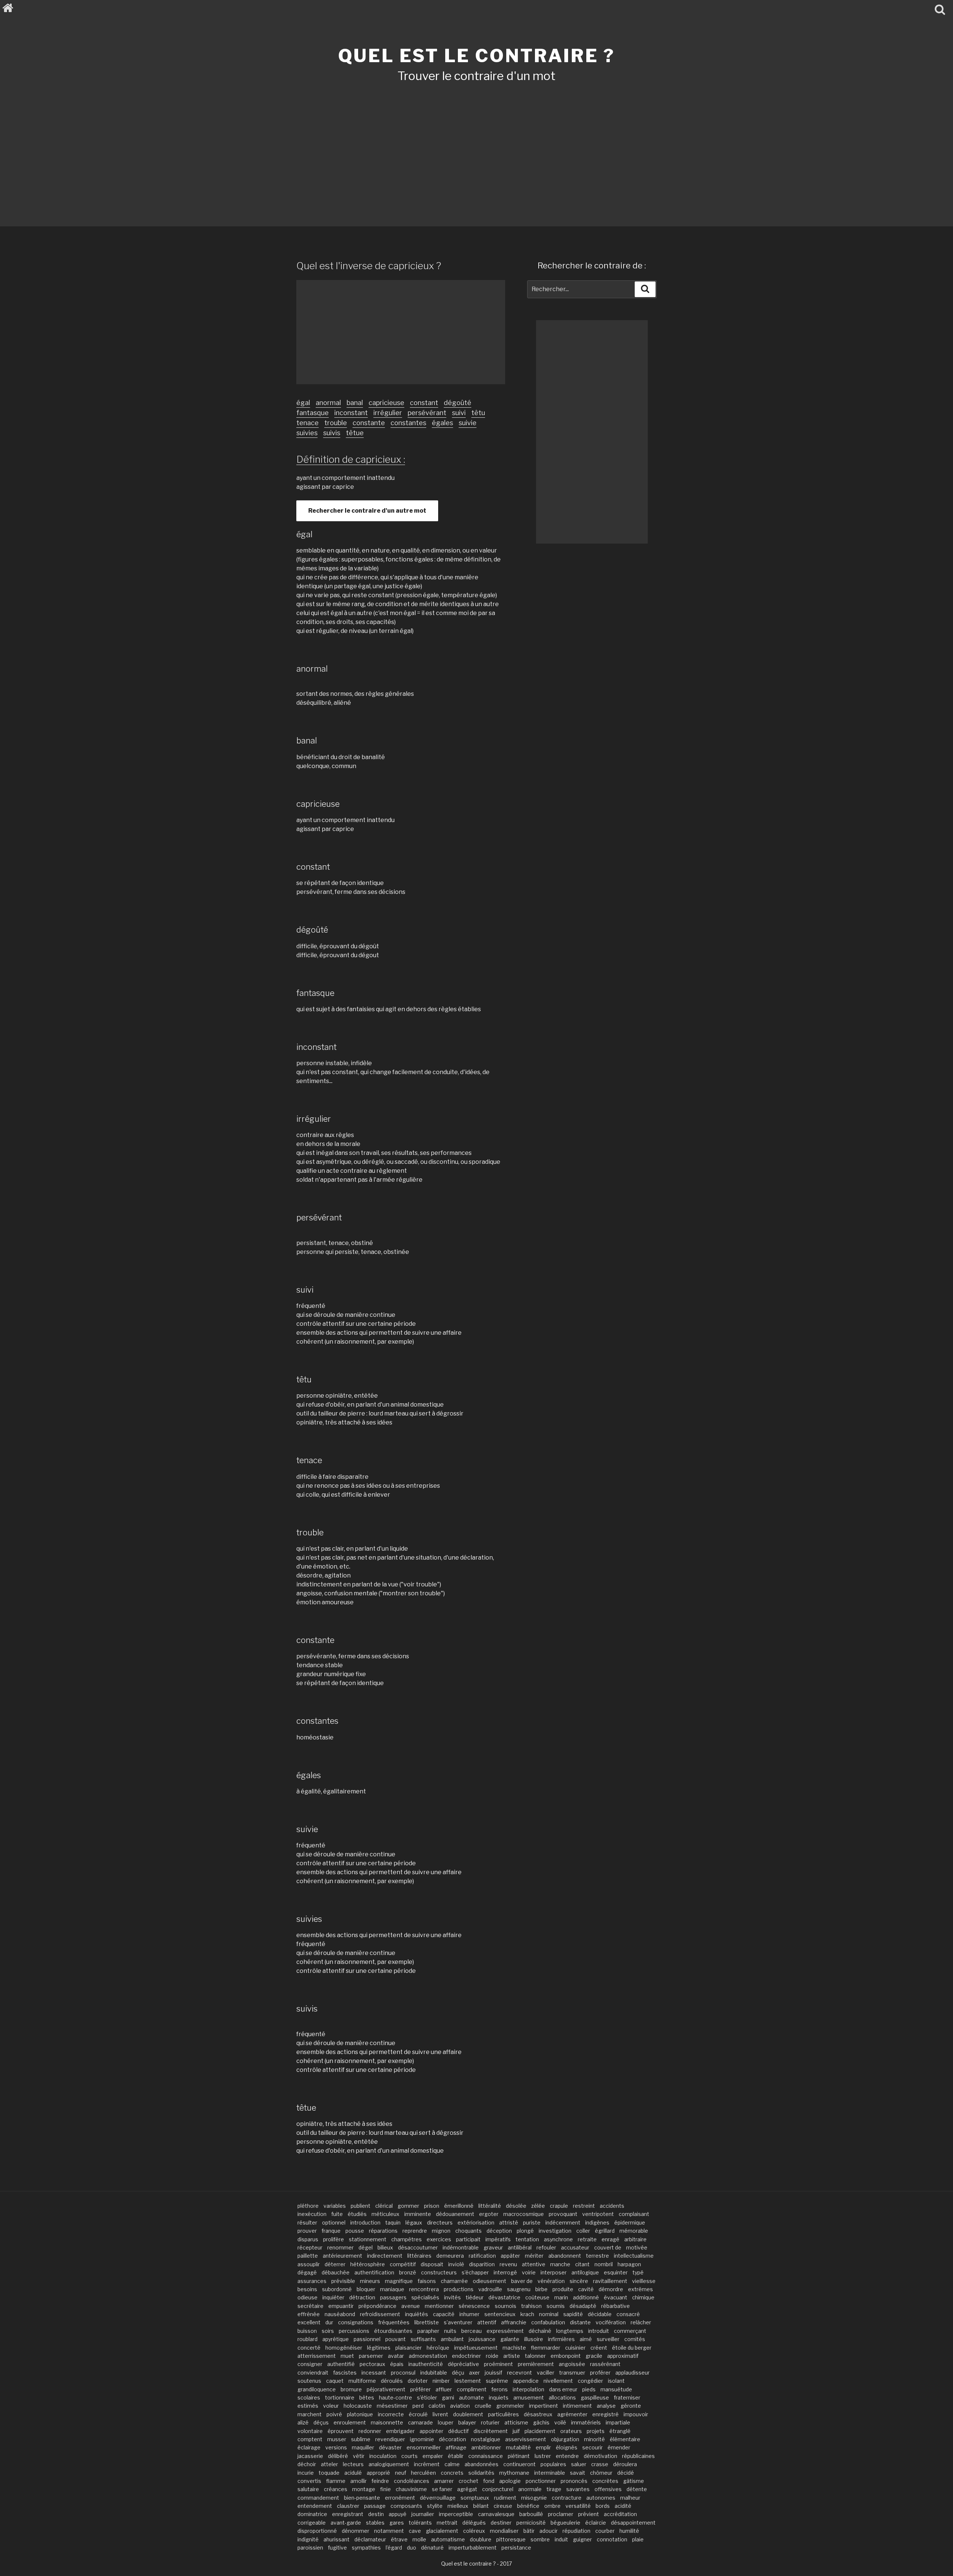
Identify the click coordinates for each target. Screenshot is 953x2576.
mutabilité (518, 2447)
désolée (516, 2206)
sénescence (474, 2306)
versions (336, 2447)
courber (605, 2531)
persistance (516, 2548)
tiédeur (475, 2297)
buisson (307, 2331)
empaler (433, 2456)
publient (361, 2206)
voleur (331, 2406)
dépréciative (463, 2364)
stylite (435, 2506)
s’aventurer (458, 2322)
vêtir (359, 2456)
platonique (360, 2414)
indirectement (385, 2256)
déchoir (307, 2464)
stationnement (368, 2239)
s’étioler (427, 2397)
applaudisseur (632, 2373)
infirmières (561, 2339)
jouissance (482, 2339)
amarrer (444, 2481)
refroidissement (380, 2314)
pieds (589, 2389)
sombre (540, 2539)
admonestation (428, 2356)
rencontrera (424, 2289)
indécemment (563, 2222)
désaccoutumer (418, 2247)
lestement (468, 2381)
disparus (308, 2239)
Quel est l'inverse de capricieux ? (369, 266)
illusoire (534, 2339)
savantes (578, 2489)
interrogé (505, 2272)
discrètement (491, 2431)
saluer (579, 2464)
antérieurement (342, 2256)
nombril (604, 2264)
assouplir (309, 2264)
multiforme (362, 2381)
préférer (420, 2389)
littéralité (490, 2206)
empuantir (341, 2306)
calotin (437, 2406)
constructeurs (439, 2272)
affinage (456, 2447)
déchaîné (540, 2331)
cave (415, 2531)
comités (635, 2339)
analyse (606, 2406)
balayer (467, 2422)
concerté (309, 2348)
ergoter (489, 2214)
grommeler (510, 2406)
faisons (427, 2281)
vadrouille (490, 2289)
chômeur (601, 2473)
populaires (553, 2464)
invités (452, 2297)
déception (499, 2231)
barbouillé (531, 2514)
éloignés (567, 2447)
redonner (370, 2431)
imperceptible (456, 2514)
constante (369, 423)
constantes (408, 423)
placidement (540, 2431)
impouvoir (636, 2414)
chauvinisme (411, 2489)
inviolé (456, 2264)
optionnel (334, 2222)
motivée (637, 2247)
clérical (384, 2206)
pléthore (308, 2206)
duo (412, 2548)
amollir (358, 2481)
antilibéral (520, 2247)
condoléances (412, 2481)
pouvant (396, 2339)
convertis (309, 2481)
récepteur (310, 2247)
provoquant (563, 2214)
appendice (526, 2381)
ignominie (422, 2439)
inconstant (351, 413)
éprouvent (341, 2431)
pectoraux (372, 2364)
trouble (336, 423)
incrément (427, 2464)
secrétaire (310, 2306)
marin (561, 2297)
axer (474, 2373)
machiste (514, 2348)
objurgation (565, 2439)
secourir (592, 2447)
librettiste (427, 2322)
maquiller (363, 2447)
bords (603, 2506)
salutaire (308, 2489)
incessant (374, 2373)
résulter (307, 2222)
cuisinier (575, 2348)
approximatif (623, 2356)
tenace (307, 423)
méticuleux (385, 2214)
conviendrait (313, 2373)
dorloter (418, 2381)
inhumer (469, 2314)
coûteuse (537, 2297)
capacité (444, 2314)
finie (385, 2489)
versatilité (578, 2506)
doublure (481, 2539)
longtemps (570, 2331)
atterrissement (317, 2356)
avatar (396, 2356)
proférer (600, 2373)
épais (397, 2364)
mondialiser (504, 2531)
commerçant (630, 2331)
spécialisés (425, 2297)
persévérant (427, 413)
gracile (594, 2356)
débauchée (336, 2272)
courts (409, 2456)
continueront (519, 2464)
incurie (306, 2473)
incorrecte (391, 2414)
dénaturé (432, 2548)
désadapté (583, 2306)
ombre (552, 2506)
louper (446, 2422)
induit (561, 2539)
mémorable (634, 2231)
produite (563, 2289)
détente (637, 2489)
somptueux (475, 2498)
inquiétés (417, 2314)
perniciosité (531, 2523)
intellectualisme (634, 2256)
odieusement (490, 2281)
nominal (549, 2314)
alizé (303, 2422)
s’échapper (475, 2272)
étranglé (620, 2431)
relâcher (641, 2322)
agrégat (467, 2489)
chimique (643, 2297)
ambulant (452, 2339)
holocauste (358, 2406)
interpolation (528, 2389)
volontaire (310, 2431)
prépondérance (377, 2306)
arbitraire (635, 2239)
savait (578, 2473)
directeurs (440, 2222)
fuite (337, 2214)
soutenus (309, 2381)
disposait (432, 2264)
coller (583, 2231)
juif (516, 2431)
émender (619, 2447)
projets (596, 2431)
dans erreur (563, 2389)
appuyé (398, 2514)
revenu (508, 2264)
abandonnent (565, 2256)
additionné (586, 2297)
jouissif (493, 2373)
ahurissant (337, 2539)
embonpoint (566, 2356)
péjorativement (386, 2389)
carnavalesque (496, 2514)
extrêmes (640, 2289)
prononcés (574, 2481)
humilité (629, 2531)
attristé (509, 2222)
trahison (531, 2306)
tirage (554, 2489)
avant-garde (346, 2523)
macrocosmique (524, 2214)
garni (448, 2397)
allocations (562, 2397)
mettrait (447, 2523)
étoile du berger (632, 2348)
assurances (312, 2281)
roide (492, 2356)
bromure (351, 2389)
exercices (439, 2239)
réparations (383, 2231)
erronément (400, 2498)
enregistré (605, 2414)
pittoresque (511, 2539)
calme (452, 2464)
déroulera (625, 2464)
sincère (579, 2281)
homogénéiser (344, 2348)
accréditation (620, 2514)
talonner (535, 2356)
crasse (600, 2464)
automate (471, 2397)
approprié (378, 2473)
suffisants (423, 2339)
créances (336, 2489)
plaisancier (409, 2348)
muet (347, 2356)
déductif (458, 2431)
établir (456, 2456)
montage (364, 2489)
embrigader (400, 2431)
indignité (308, 2539)
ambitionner (486, 2447)
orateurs (571, 2431)
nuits (450, 2331)
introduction (365, 2222)
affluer (444, 2389)
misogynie (534, 2498)
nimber (441, 2381)
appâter (510, 2256)
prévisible (343, 2281)
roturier (490, 2422)
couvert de (608, 2247)
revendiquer (390, 2439)
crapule (559, 2206)
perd (418, 2406)
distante (580, 2322)
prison (432, 2206)
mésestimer (392, 2406)
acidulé (353, 2473)
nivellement (558, 2381)
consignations (356, 2322)
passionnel (367, 2339)
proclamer (561, 2514)
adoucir (549, 2531)
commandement (318, 2498)
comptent (310, 2439)
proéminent (498, 2364)
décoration (452, 2439)
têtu (478, 413)
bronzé (408, 2272)
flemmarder (546, 2348)
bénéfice (528, 2506)
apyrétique (336, 2339)
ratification (482, 2256)
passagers (393, 2297)
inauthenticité (426, 2364)
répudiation (576, 2531)
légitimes (379, 2348)
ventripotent (598, 2214)
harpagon (629, 2264)
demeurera (450, 2256)
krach (527, 2314)
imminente (418, 2214)
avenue (411, 2306)
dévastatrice (504, 2297)
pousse (355, 2231)
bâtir (529, 2531)
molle (419, 2539)
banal (355, 403)
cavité (586, 2289)
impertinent (544, 2406)
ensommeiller (424, 2447)
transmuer (572, 2373)
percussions (354, 2331)
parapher (428, 2331)
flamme (336, 2481)
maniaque (392, 2289)
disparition (482, 2264)
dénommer (356, 2531)
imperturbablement (473, 2548)
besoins (307, 2289)
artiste (512, 2356)
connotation (612, 2539)
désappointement (633, 2523)
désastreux (538, 2414)
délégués (474, 2523)
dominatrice (312, 2514)
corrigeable (312, 2523)
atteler (329, 2464)
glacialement (442, 2531)
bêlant (481, 2506)
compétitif (403, 2264)
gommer (408, 2206)
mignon (441, 2231)
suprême (497, 2381)
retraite (587, 2239)
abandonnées (482, 2464)
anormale (530, 2489)
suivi (459, 413)
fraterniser (627, 2397)
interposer (554, 2272)
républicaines (638, 2456)
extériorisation (476, 2222)
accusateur (575, 2247)
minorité (595, 2439)
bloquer (366, 2289)
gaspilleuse (595, 2397)
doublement (468, 2414)
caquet (335, 2381)
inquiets (499, 2397)
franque (331, 2231)
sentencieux (500, 2314)
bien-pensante (362, 2498)
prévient (589, 2514)
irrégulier (388, 413)
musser (337, 2439)
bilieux (385, 2247)
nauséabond (340, 2314)
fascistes (345, 2373)
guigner (582, 2539)
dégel (366, 2247)
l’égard (394, 2548)
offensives (608, 2489)
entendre (567, 2456)
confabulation (548, 2322)
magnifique (399, 2281)
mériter (534, 2256)
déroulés (392, 2381)
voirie (529, 2272)
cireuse (503, 2506)
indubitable (434, 2373)
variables (335, 2206)
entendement (315, 2506)
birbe (541, 2289)
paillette (308, 2256)
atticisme (516, 2422)
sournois (506, 2306)
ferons (500, 2389)
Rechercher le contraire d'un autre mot (367, 511)
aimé (586, 2339)
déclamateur (370, 2539)
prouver (307, 2231)
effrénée (309, 2314)
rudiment (505, 2498)
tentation (527, 2239)
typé (638, 2272)
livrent (440, 2414)
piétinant (519, 2456)
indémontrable (461, 2247)
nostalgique (486, 2439)
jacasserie (310, 2456)
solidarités (481, 2473)
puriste (532, 2222)
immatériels (586, 2422)
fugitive (337, 2548)
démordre (611, 2289)
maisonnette (387, 2422)
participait (468, 2239)
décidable (600, 2314)
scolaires (309, 2397)
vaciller (546, 2373)
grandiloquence (317, 2389)
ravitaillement (610, 2281)
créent (599, 2348)
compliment (472, 2389)
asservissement (526, 2439)
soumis (556, 2306)
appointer (431, 2431)
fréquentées (394, 2322)
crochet (468, 2481)
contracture (567, 2498)
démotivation (600, 2456)
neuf (401, 2473)
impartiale (618, 2422)
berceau (471, 2331)
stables (375, 2523)
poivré (334, 2414)
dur (329, 2322)
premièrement (536, 2364)
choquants (468, 2231)
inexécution (312, 2214)
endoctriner (466, 2356)
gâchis (541, 2422)
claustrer (348, 2506)
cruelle (483, 2406)
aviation (460, 2406)
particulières (503, 2414)
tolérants (420, 2523)
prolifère (334, 2239)
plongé (525, 2231)
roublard (307, 2339)
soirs (328, 2331)
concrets (452, 2473)
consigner (310, 2364)
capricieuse (386, 403)
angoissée (572, 2364)
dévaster (390, 2447)
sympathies (366, 2548)
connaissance (486, 2456)
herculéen (423, 2473)
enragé (611, 2239)
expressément (505, 2331)
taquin (393, 2222)
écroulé (418, 2414)
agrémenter (572, 2414)
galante (510, 2339)
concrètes (605, 2481)
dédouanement (455, 2214)
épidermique (630, 2222)
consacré (628, 2314)
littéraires (419, 2256)
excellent (309, 2322)
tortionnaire (340, 2397)
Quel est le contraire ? (476, 56)
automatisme (448, 2539)
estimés (308, 2406)
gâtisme (634, 2481)
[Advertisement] (476, 144)
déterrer (335, 2264)
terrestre (597, 2256)
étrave (399, 2539)
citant (582, 2264)
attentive (534, 2264)
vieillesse (644, 2281)
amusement (529, 2397)
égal (303, 403)
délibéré (338, 2456)
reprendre (415, 2231)
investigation (555, 2231)
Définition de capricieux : (351, 459)
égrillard (605, 2231)
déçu (458, 2373)
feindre (380, 2481)
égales (442, 423)
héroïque (438, 2348)
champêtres (407, 2239)
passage (375, 2506)
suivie (468, 423)
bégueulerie (565, 2523)
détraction (362, 2297)
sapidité (573, 2314)
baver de (522, 2281)
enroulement (350, 2422)
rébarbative (616, 2306)
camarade (420, 2422)
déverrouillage (438, 2498)
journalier (423, 2514)
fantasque (313, 413)
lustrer (543, 2456)
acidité (623, 2506)
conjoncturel (498, 2489)
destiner (501, 2523)
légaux (414, 2222)
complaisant (634, 2214)
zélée (538, 2206)
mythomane (514, 2473)
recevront (519, 2373)
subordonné (337, 2289)
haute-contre (396, 2397)
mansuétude (616, 2389)
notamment (389, 2531)
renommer (340, 2247)
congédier (590, 2381)
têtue (355, 433)
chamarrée (454, 2281)
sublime (361, 2439)
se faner (442, 2489)
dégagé (307, 2272)
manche (560, 2264)
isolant (616, 2381)
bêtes (367, 2397)
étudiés (357, 2214)
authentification (374, 2272)
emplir (543, 2447)
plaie (638, 2539)
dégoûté (458, 403)
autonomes (601, 2498)
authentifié (341, 2364)
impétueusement (476, 2348)
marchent (310, 2414)
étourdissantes (393, 2331)
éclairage (309, 2447)
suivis (332, 433)
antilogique (585, 2272)
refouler (546, 2247)
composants (406, 2506)
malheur (630, 2498)
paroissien (310, 2548)
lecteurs (353, 2464)
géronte (631, 2406)
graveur (493, 2247)
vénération (551, 2281)
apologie (510, 2481)
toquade (329, 2473)
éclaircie (596, 2523)
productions (459, 2289)
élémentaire (625, 2439)
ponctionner (541, 2481)
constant (424, 403)
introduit (599, 2331)
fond (489, 2481)
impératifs (498, 2239)
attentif (487, 2322)
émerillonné (459, 2206)
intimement (577, 2406)
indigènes (597, 2222)
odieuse (307, 2297)
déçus (321, 2422)
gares (397, 2523)
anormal (328, 403)
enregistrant (348, 2514)
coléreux (474, 2531)
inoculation (383, 2456)
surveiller (608, 2339)
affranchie (514, 2322)
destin (376, 2514)
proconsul (403, 2373)
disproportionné (317, 2531)
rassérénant (605, 2364)
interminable (550, 2473)
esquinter (616, 2272)
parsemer (371, 2356)
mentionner (439, 2306)
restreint (584, 2206)
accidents (612, 2206)
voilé (560, 2422)
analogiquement (389, 2464)
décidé (626, 2473)
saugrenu (519, 2289)
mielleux (458, 2506)
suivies (307, 433)
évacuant (616, 2297)
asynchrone (558, 2239)
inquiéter (333, 2297)
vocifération (611, 2322)
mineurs (370, 2281)
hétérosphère (368, 2264)
